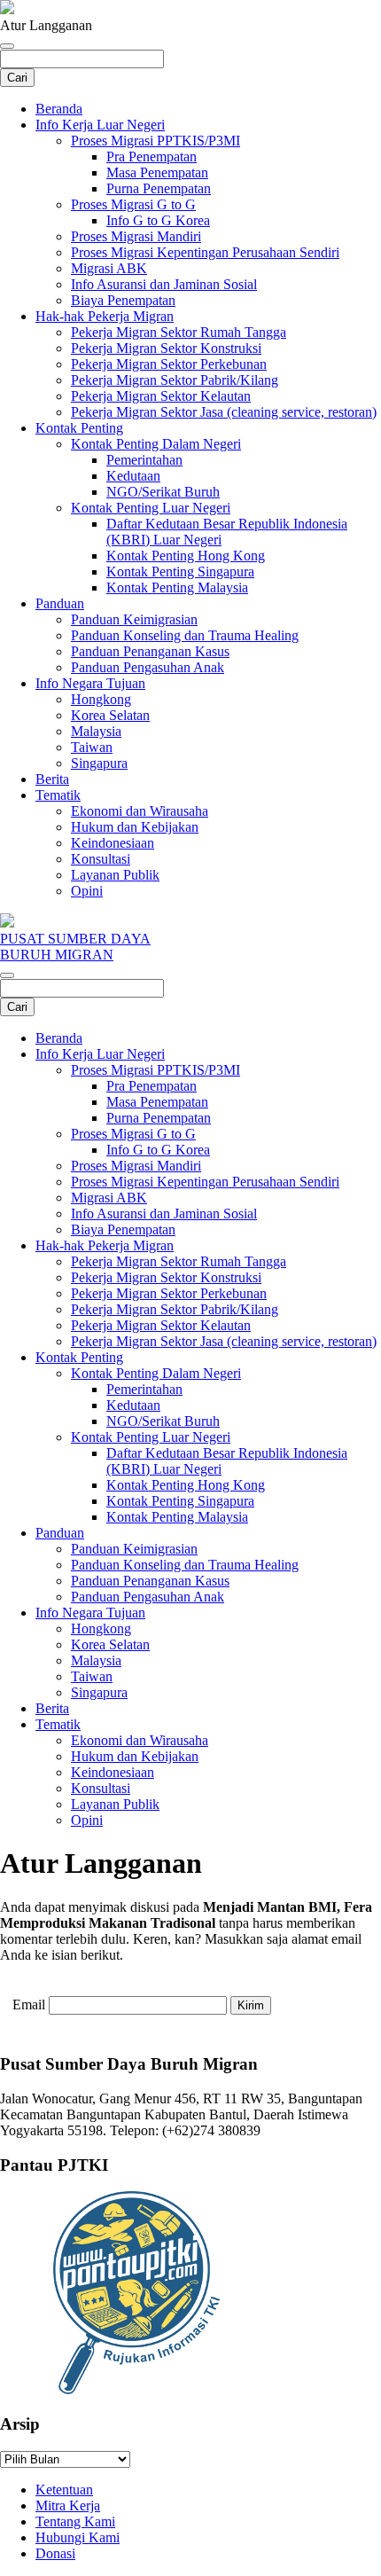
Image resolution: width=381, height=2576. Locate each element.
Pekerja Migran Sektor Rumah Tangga (179, 332)
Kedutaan (133, 476)
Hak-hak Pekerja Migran (105, 316)
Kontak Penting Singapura (180, 572)
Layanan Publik (115, 875)
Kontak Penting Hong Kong (186, 556)
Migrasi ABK (109, 268)
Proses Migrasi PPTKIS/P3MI (156, 141)
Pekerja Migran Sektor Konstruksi (166, 348)
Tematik (58, 795)
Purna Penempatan (159, 188)
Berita (52, 779)
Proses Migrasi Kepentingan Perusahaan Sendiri (205, 252)
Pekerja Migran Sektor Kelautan (161, 396)
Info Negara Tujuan (90, 683)
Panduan (60, 603)
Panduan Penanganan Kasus (150, 651)
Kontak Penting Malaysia (177, 587)
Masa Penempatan (157, 172)
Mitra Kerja (68, 2506)
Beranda (59, 109)
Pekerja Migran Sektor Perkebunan (169, 364)
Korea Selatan (110, 715)
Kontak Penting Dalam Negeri (156, 444)
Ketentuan (64, 2490)
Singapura (99, 763)
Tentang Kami (75, 2521)
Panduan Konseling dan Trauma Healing (185, 635)
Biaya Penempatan (123, 300)
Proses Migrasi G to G (133, 204)
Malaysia (96, 731)
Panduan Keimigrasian (134, 619)
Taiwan (92, 747)
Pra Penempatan (152, 157)
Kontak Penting (79, 428)
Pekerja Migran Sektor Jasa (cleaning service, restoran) (224, 412)
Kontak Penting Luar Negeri (151, 508)
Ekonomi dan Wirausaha (140, 811)
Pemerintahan (144, 460)
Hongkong (101, 699)
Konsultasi (101, 859)
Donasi (55, 2553)
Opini (87, 891)
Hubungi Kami (78, 2537)
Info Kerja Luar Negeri (100, 125)
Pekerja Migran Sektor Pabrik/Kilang (175, 380)
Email (29, 2004)
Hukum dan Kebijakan (135, 827)
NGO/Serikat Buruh (163, 492)
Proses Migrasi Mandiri (136, 236)
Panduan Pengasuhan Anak (148, 667)
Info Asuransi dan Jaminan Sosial (164, 284)
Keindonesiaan (113, 843)
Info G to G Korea (158, 220)
